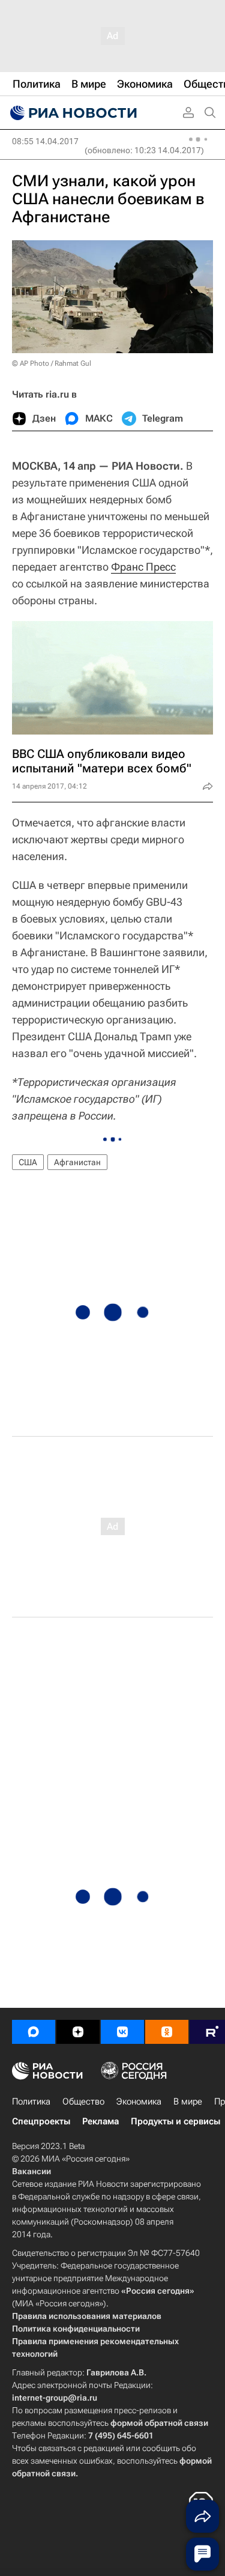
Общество (83, 2102)
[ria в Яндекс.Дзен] (78, 2032)
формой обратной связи (159, 2423)
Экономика (139, 2102)
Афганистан (77, 1162)
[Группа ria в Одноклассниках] (167, 2032)
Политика (31, 2102)
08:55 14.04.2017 (45, 141)
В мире (188, 2102)
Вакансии (31, 2171)
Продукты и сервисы (175, 2121)
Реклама (100, 2121)
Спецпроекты (41, 2121)
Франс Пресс (143, 567)
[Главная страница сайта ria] (72, 113)
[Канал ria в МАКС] (34, 2032)
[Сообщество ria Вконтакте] (122, 2032)
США (28, 1162)
